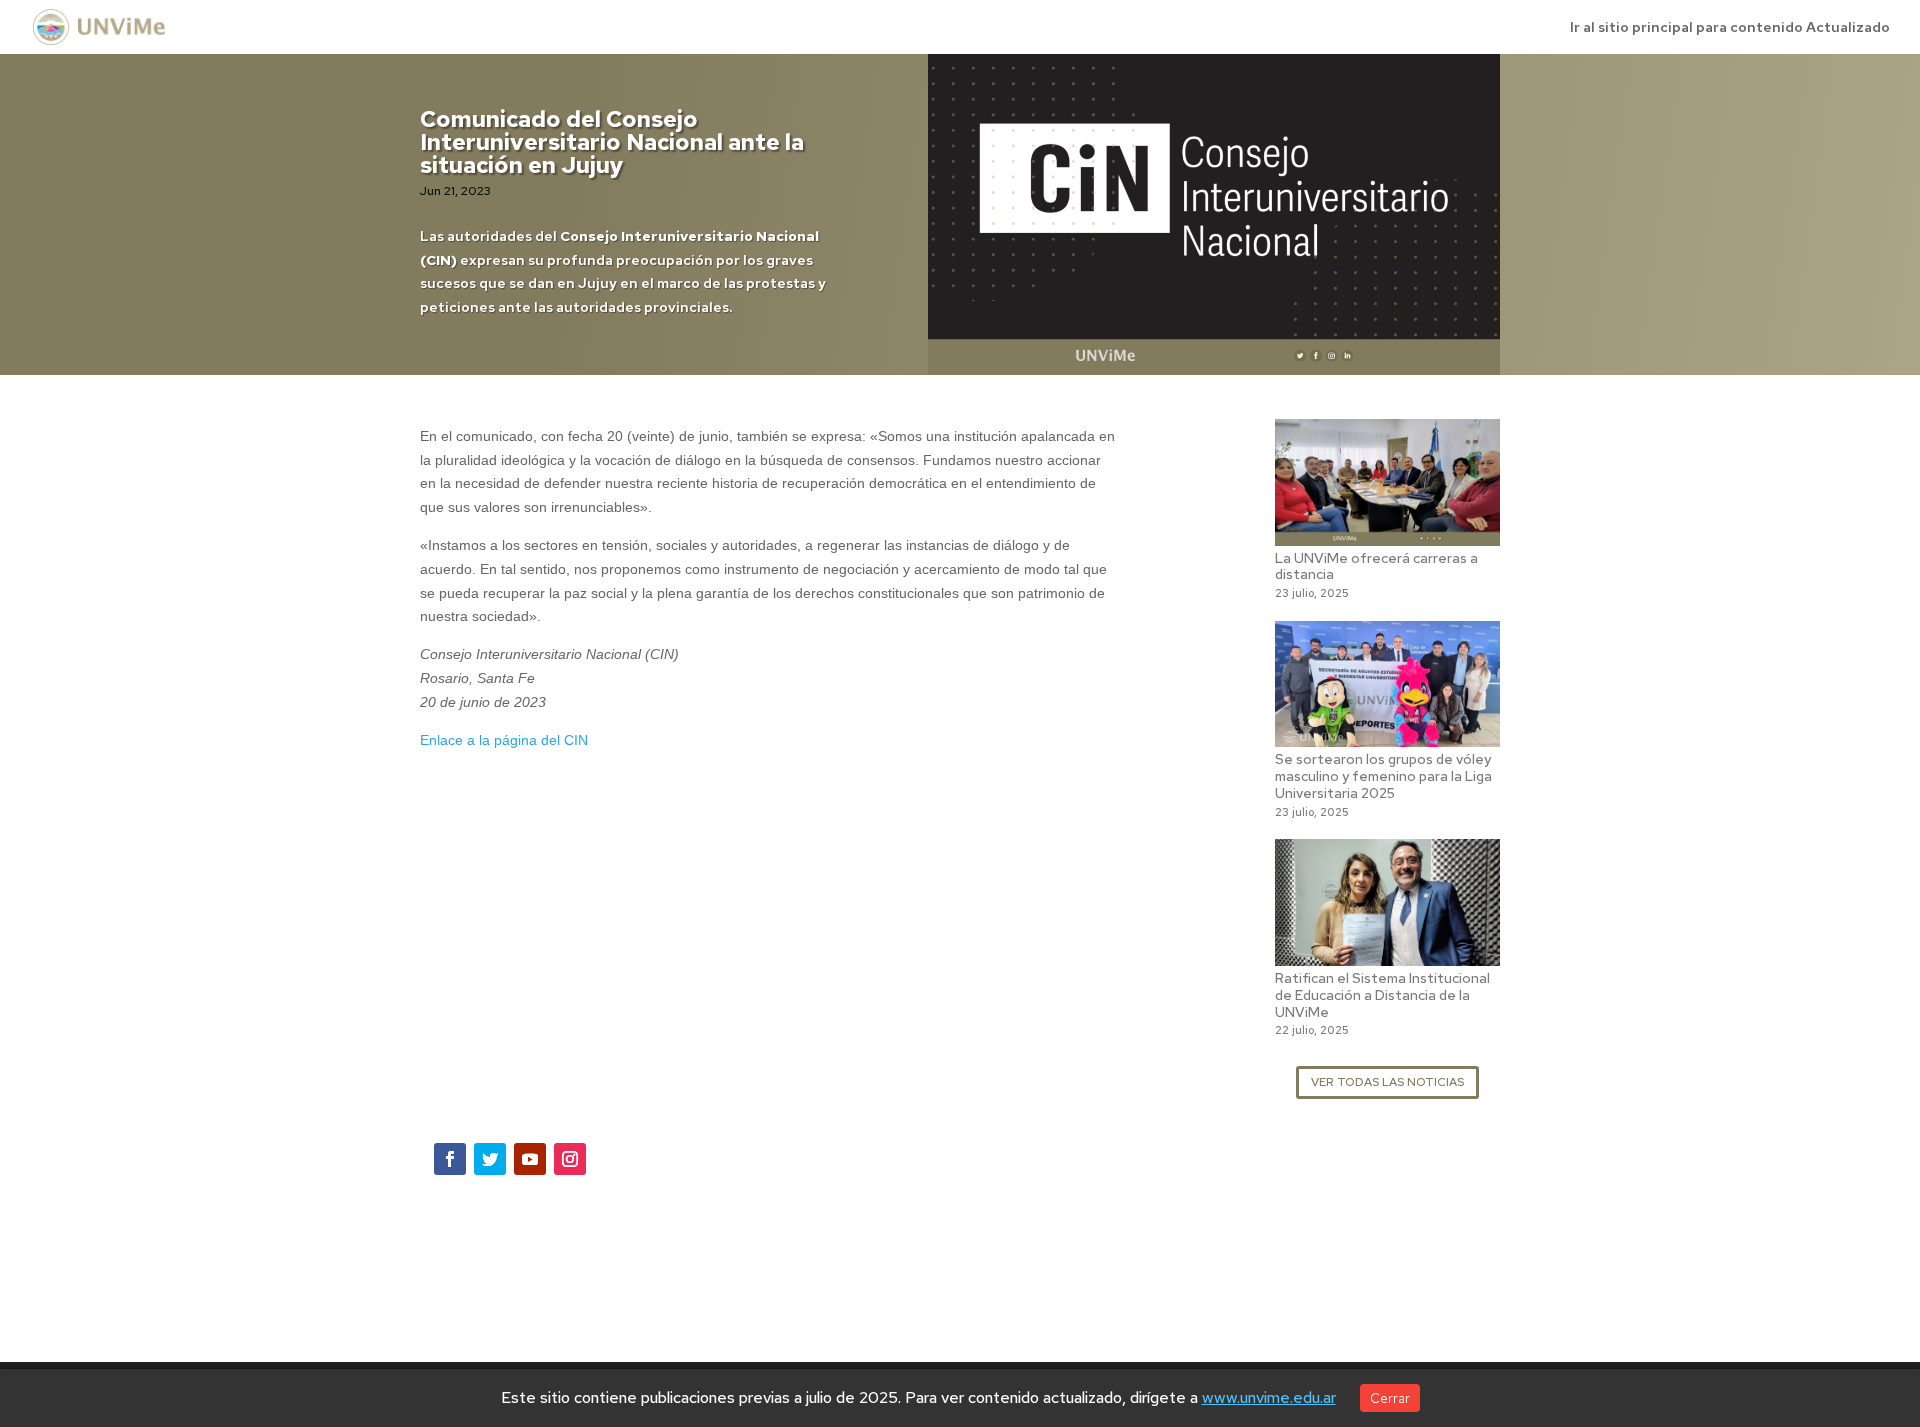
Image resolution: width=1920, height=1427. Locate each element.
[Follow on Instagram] (570, 1159)
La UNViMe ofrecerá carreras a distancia (1376, 566)
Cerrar (1390, 1398)
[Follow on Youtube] (530, 1159)
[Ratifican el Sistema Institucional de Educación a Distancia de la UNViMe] (1387, 953)
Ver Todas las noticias (1387, 1082)
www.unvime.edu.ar (1269, 1397)
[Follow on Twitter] (490, 1159)
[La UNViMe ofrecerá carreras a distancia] (1387, 533)
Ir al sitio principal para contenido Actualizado (1730, 28)
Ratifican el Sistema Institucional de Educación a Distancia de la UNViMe (1382, 995)
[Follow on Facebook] (450, 1159)
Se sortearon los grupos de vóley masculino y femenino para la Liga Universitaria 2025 (1383, 776)
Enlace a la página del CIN (504, 740)
